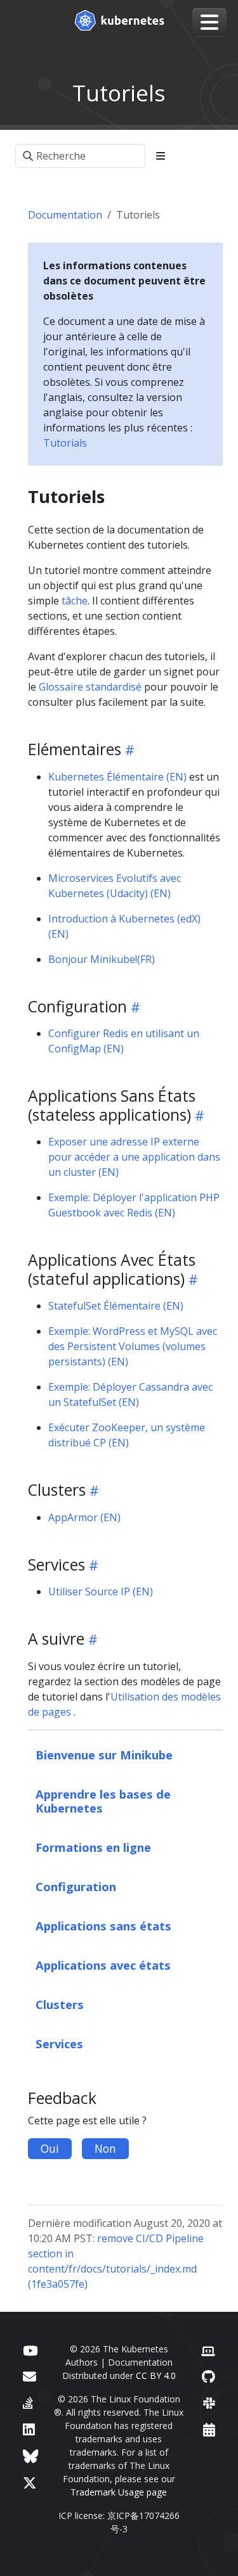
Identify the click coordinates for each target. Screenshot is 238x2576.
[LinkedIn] (29, 2429)
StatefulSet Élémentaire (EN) (116, 1306)
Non (105, 2148)
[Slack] (209, 2403)
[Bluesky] (30, 2456)
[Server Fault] (28, 2403)
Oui (50, 2148)
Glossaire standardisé (90, 687)
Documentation (65, 215)
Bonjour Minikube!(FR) (102, 959)
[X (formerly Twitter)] (30, 2483)
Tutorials (65, 443)
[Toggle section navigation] (161, 156)
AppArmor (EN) (84, 1517)
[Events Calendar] (209, 2429)
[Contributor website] (208, 2350)
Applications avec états (103, 1965)
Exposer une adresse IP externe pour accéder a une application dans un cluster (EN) (134, 1157)
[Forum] (30, 2376)
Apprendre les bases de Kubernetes (103, 1801)
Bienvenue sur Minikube (104, 1755)
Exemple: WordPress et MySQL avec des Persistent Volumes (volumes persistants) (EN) (133, 1346)
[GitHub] (208, 2376)
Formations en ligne (93, 1847)
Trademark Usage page (119, 2492)
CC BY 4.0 (156, 2375)
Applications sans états (103, 1926)
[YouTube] (30, 2350)
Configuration (76, 1886)
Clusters (60, 2004)
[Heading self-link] (128, 749)
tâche (75, 601)
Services (59, 2044)
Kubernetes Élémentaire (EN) (117, 777)
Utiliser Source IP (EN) (101, 1591)
